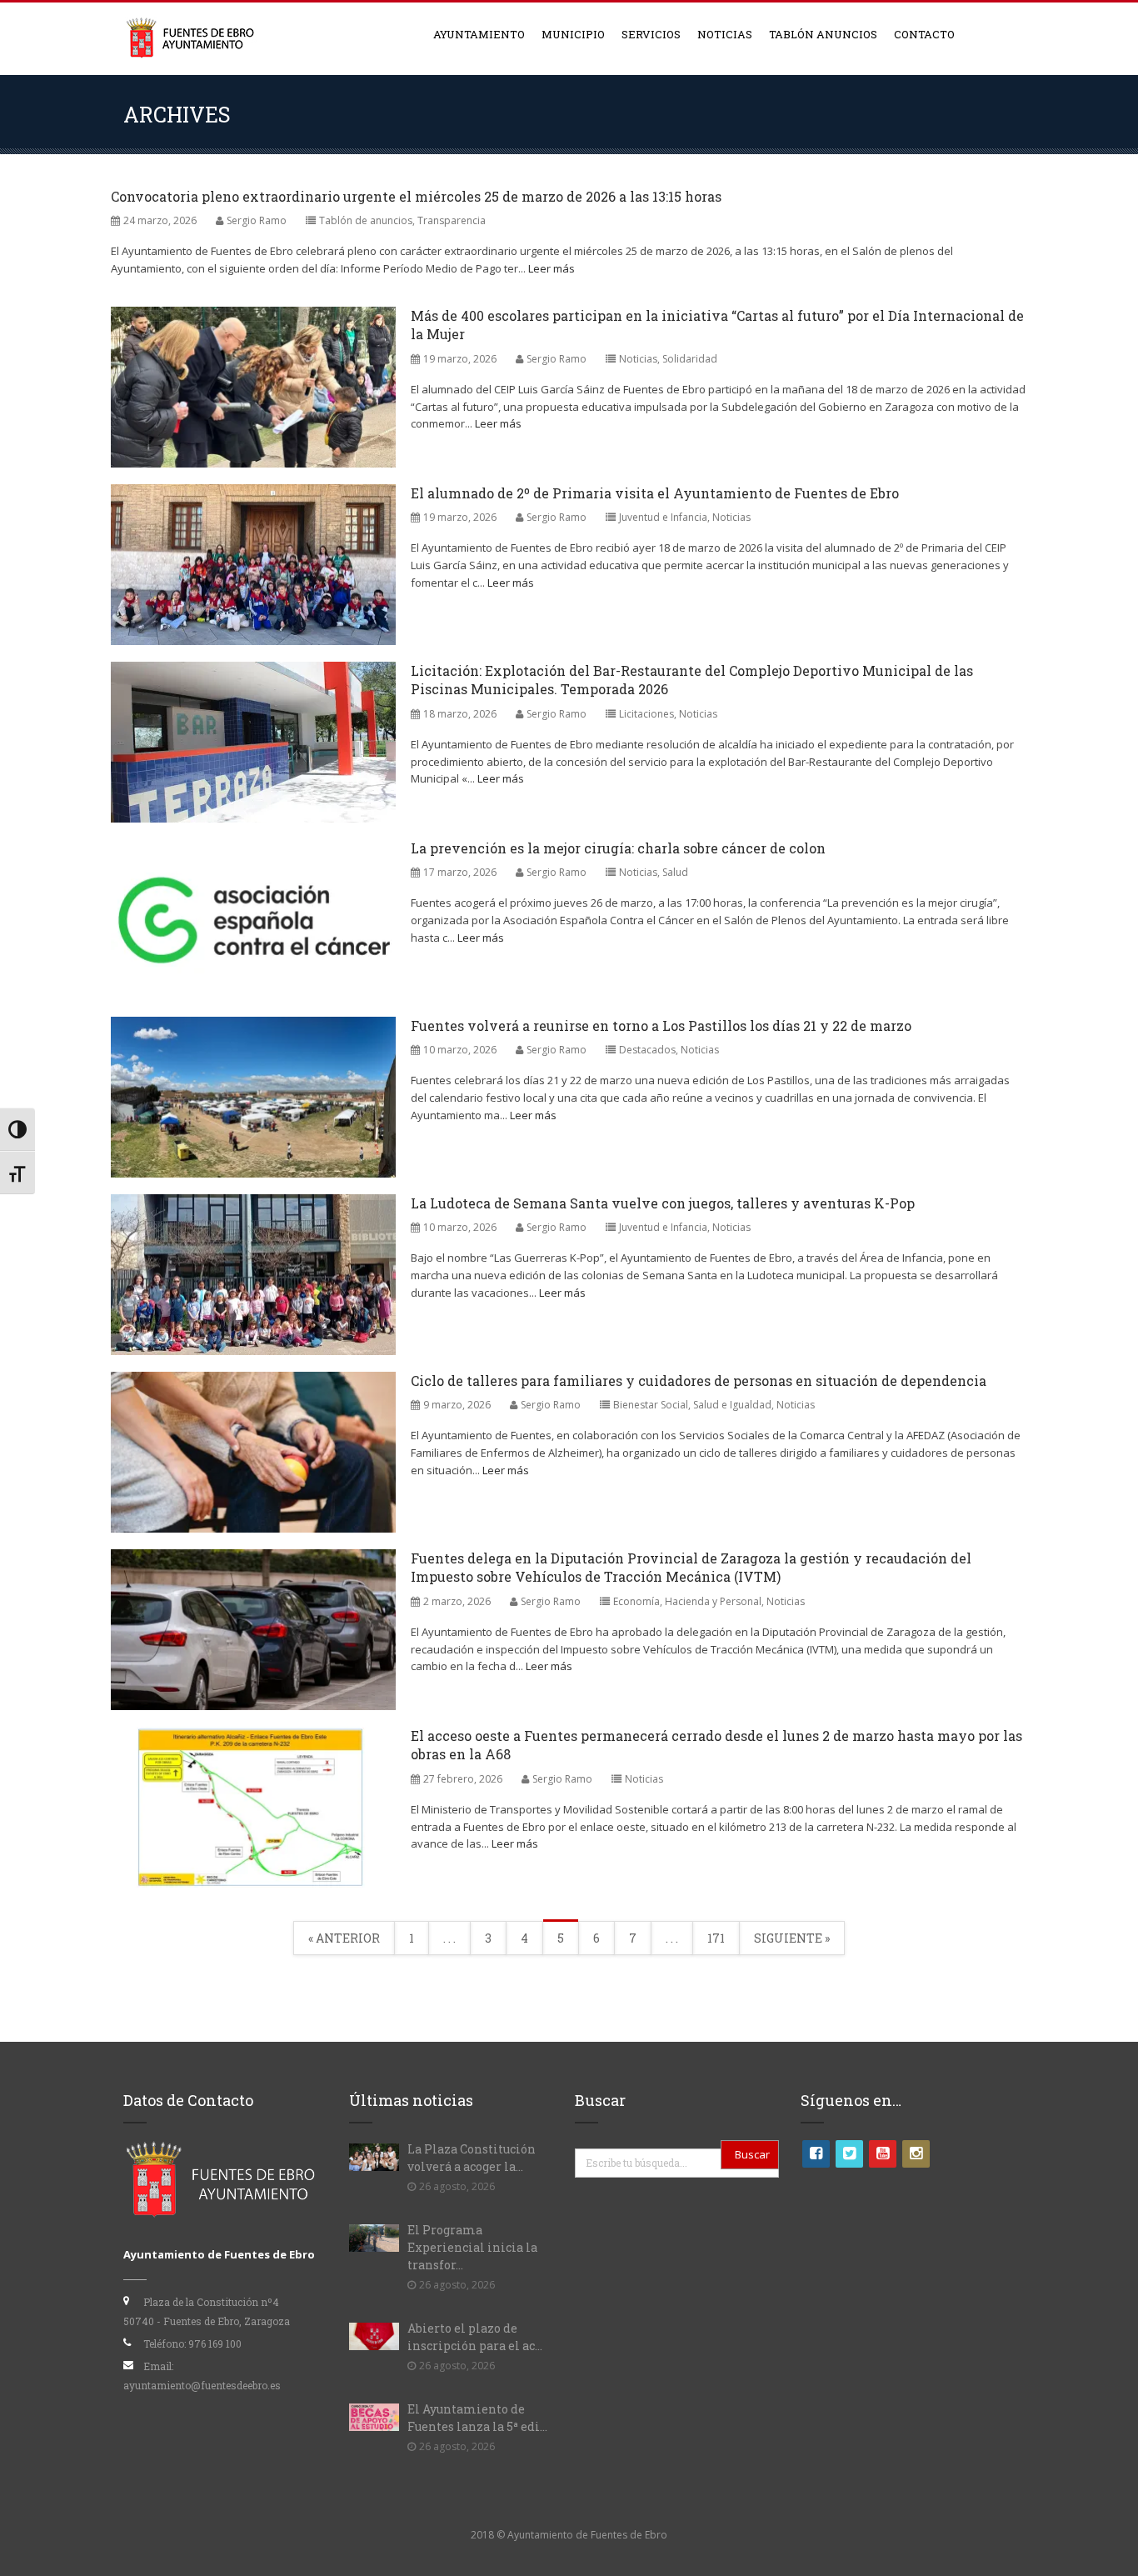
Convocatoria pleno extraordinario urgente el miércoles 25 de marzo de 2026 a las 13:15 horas (416, 196)
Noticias (725, 34)
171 (716, 1938)
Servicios (651, 34)
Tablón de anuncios (366, 220)
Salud (675, 872)
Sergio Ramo (257, 220)
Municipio (573, 34)
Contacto (924, 34)
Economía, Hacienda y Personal (687, 1601)
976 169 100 (215, 2343)
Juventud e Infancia (663, 517)
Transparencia (452, 220)
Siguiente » (792, 1938)
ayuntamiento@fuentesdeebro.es (202, 2385)
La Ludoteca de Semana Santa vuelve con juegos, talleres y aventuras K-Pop (663, 1203)
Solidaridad (690, 359)
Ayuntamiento (479, 34)
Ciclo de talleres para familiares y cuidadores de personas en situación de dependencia (699, 1381)
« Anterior (344, 1938)
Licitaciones (646, 714)
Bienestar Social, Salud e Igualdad (692, 1405)
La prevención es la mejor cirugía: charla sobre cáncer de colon (618, 848)
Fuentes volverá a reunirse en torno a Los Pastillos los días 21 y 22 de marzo (661, 1025)
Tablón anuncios (823, 34)
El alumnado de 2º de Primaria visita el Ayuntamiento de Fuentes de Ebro (655, 493)
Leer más (552, 268)
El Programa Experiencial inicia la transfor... (472, 2247)
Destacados (647, 1050)
